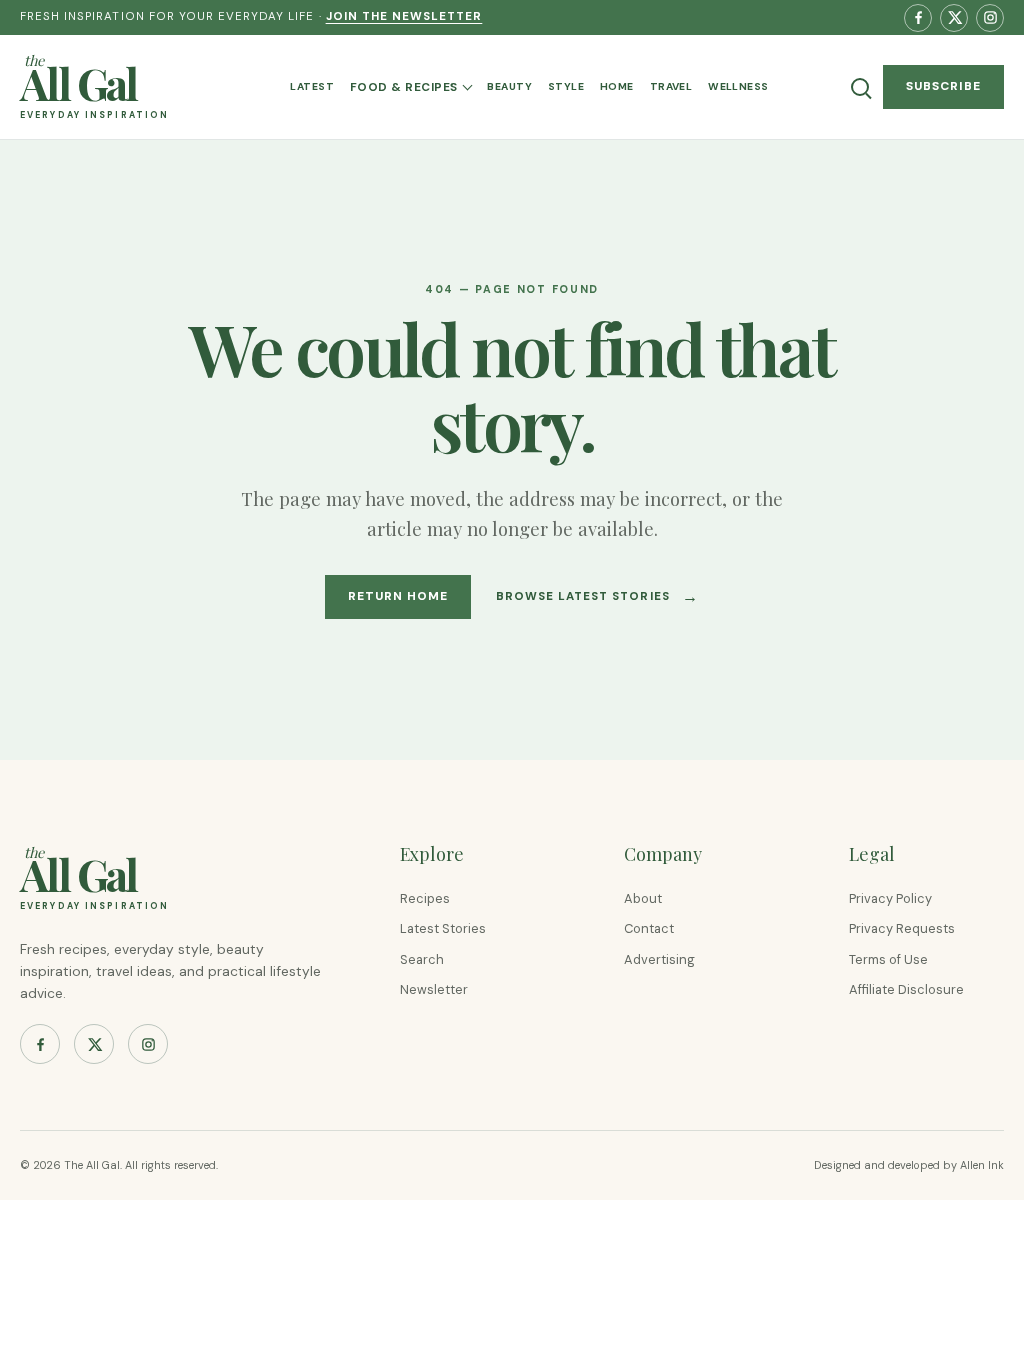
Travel (671, 86)
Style (566, 86)
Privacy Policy (890, 898)
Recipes (425, 898)
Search (422, 959)
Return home (398, 596)
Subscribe (943, 86)
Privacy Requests (902, 928)
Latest (312, 86)
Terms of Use (888, 959)
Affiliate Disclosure (906, 989)
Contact (649, 928)
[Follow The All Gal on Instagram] (990, 18)
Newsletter (434, 989)
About (643, 898)
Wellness (738, 86)
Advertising (659, 959)
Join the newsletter (404, 16)
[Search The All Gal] (860, 87)
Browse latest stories (597, 596)
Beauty (509, 86)
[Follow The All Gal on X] (954, 18)
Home (617, 86)
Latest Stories (443, 928)
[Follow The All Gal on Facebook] (918, 18)
